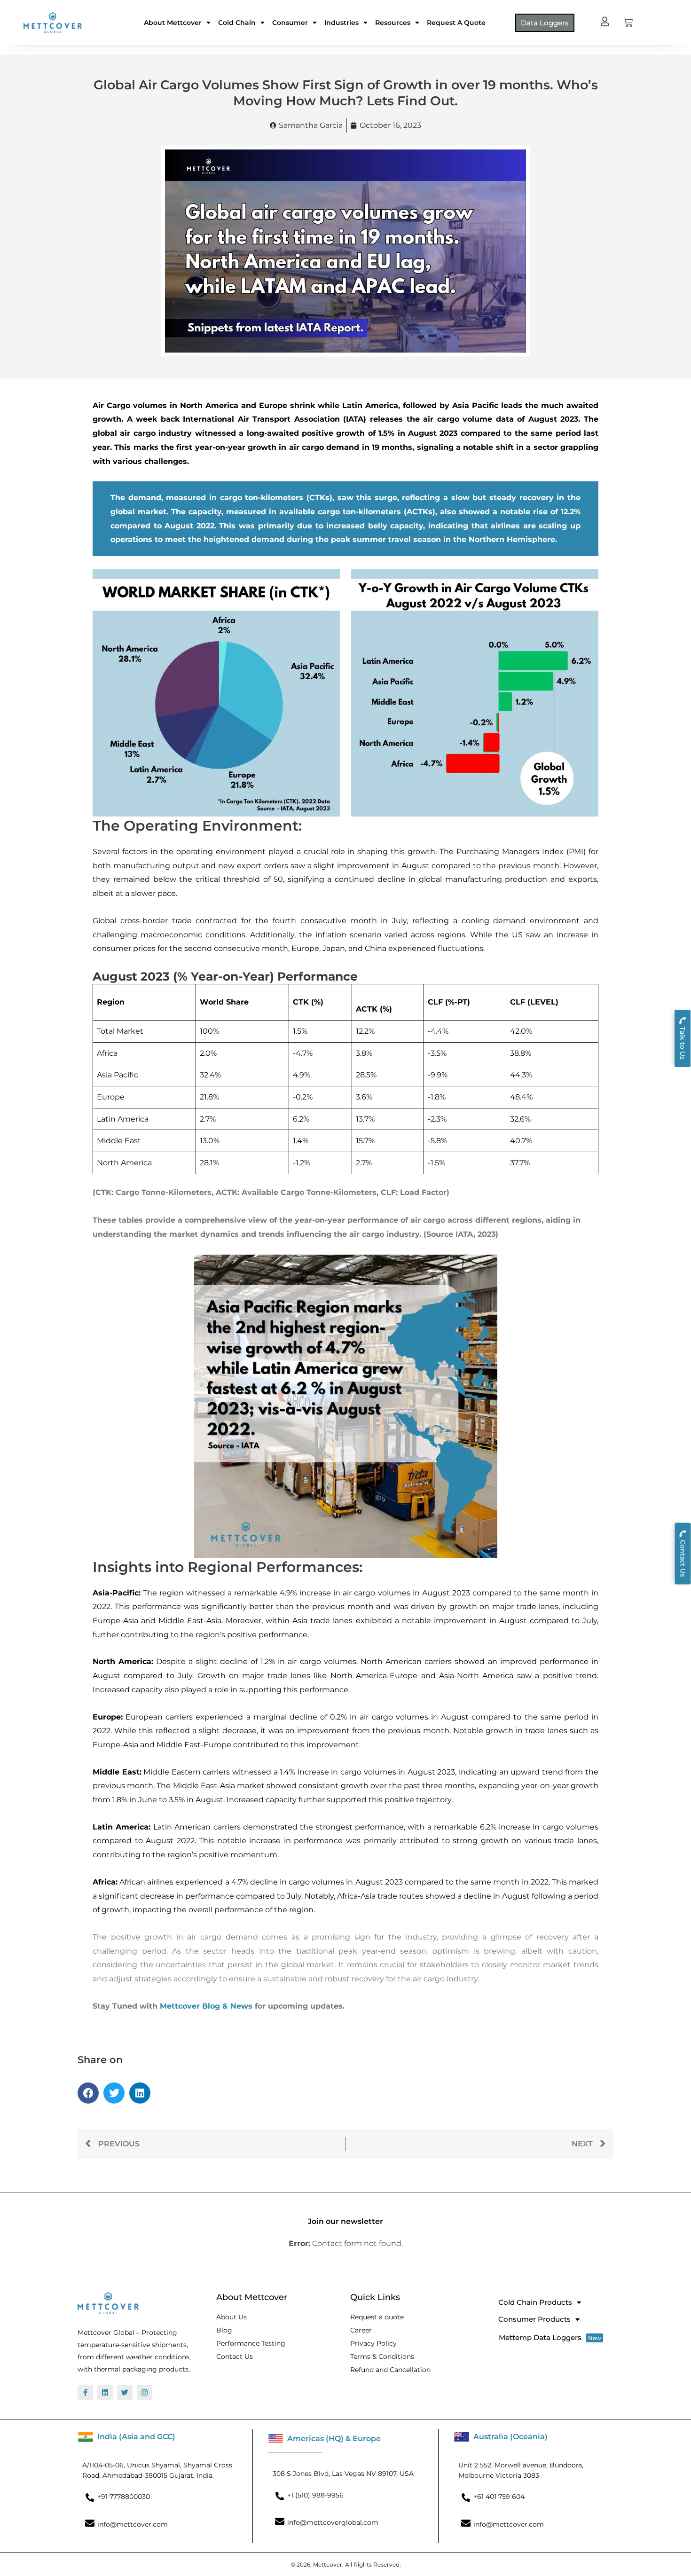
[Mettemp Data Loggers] (553, 2337)
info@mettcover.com (133, 2524)
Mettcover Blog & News (206, 2006)
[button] (88, 2093)
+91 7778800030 (124, 2497)
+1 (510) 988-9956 (315, 2495)
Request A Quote (456, 23)
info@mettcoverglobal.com (333, 2522)
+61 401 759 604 (499, 2497)
